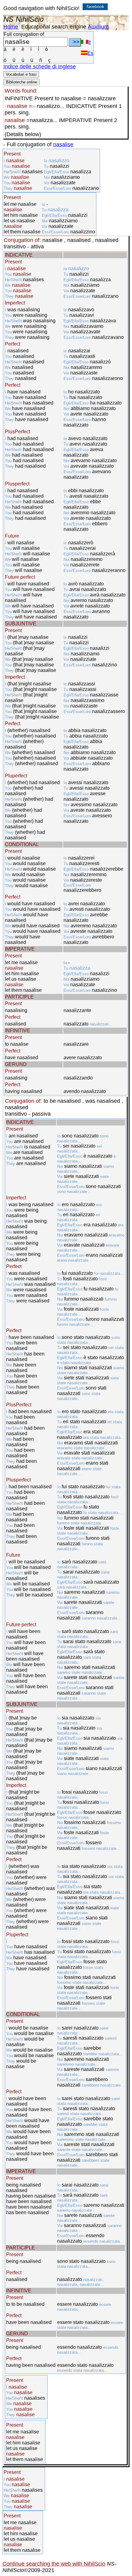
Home (11, 27)
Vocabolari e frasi (21, 74)
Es (90, 53)
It (89, 42)
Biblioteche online (21, 82)
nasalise (63, 144)
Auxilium (98, 27)
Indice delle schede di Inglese (40, 67)
